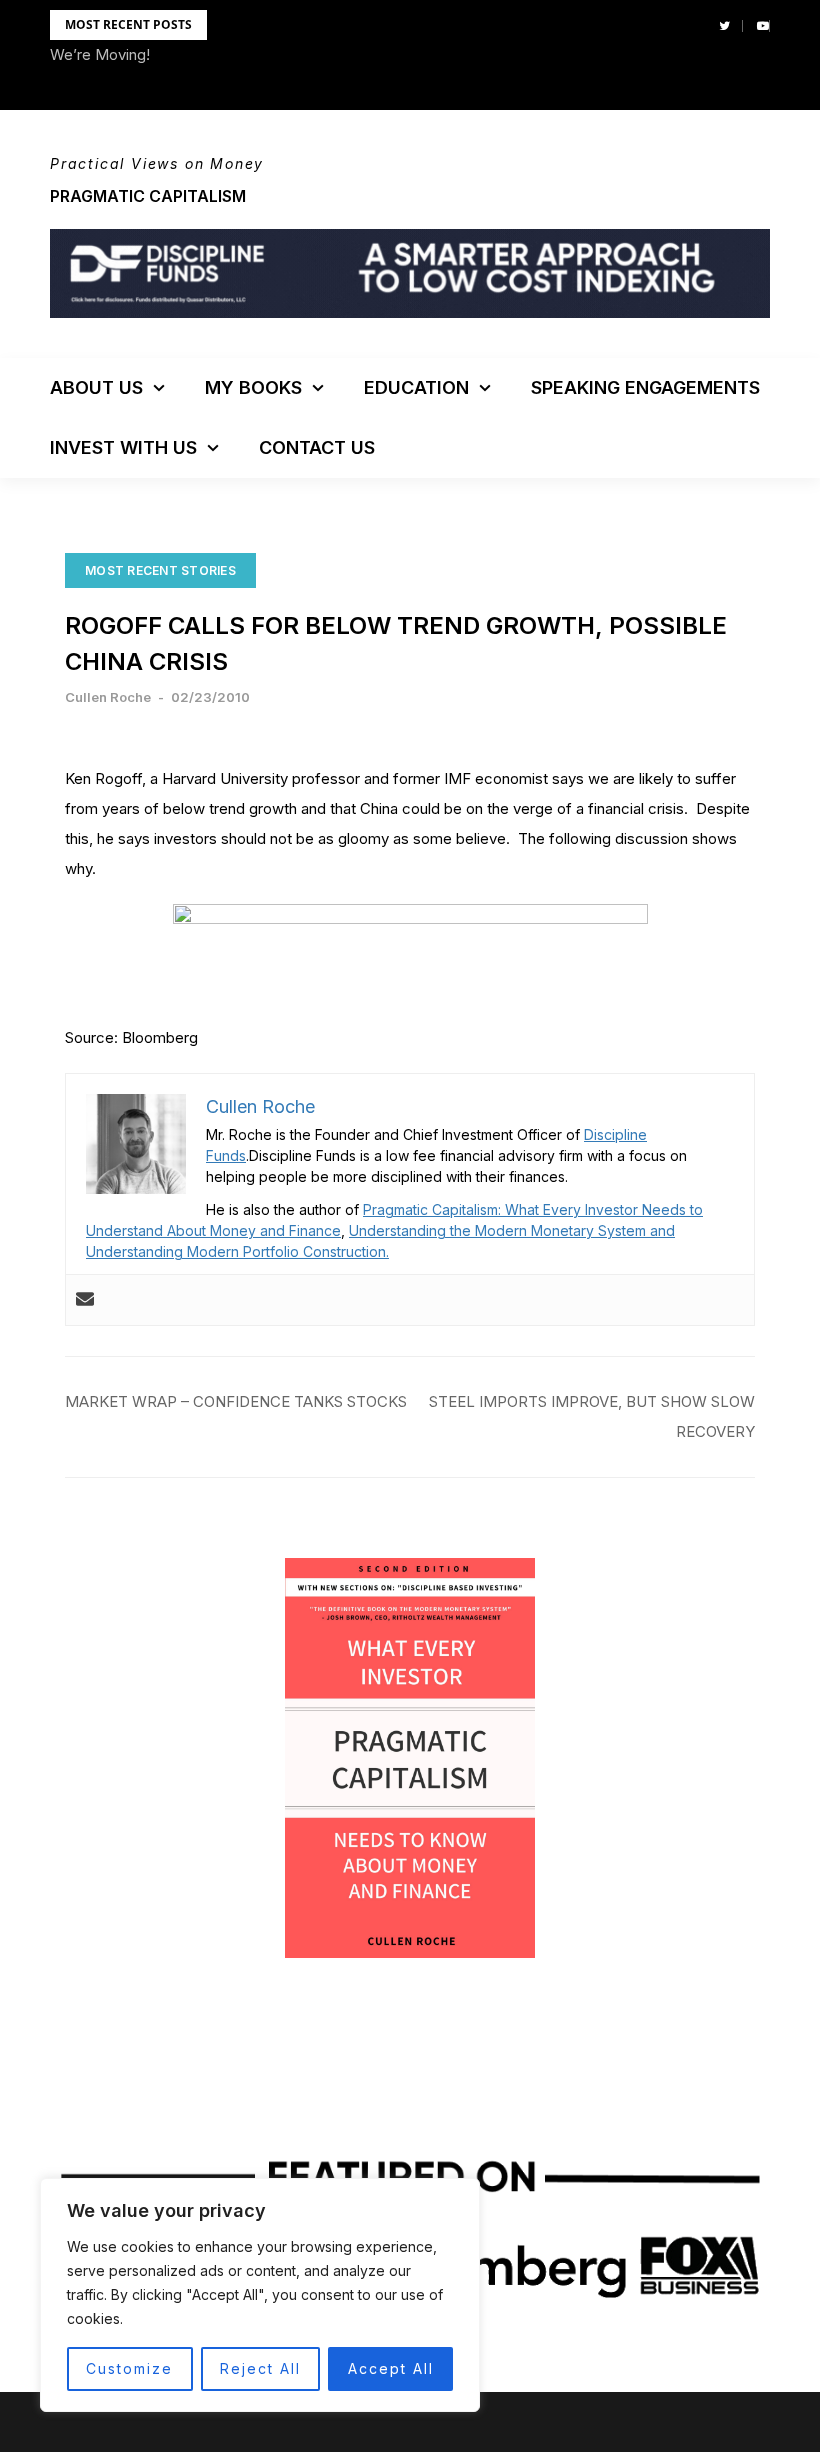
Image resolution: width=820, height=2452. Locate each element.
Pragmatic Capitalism (148, 196)
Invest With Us (123, 447)
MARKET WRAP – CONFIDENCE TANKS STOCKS (236, 1401)
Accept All (391, 2368)
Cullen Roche (108, 697)
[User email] (85, 1300)
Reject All (260, 2368)
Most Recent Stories (160, 570)
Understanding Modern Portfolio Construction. (237, 1251)
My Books (253, 387)
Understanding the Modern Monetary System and (512, 1230)
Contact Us (317, 447)
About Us (96, 387)
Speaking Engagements (645, 387)
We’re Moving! (100, 54)
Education (416, 387)
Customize (129, 2368)
